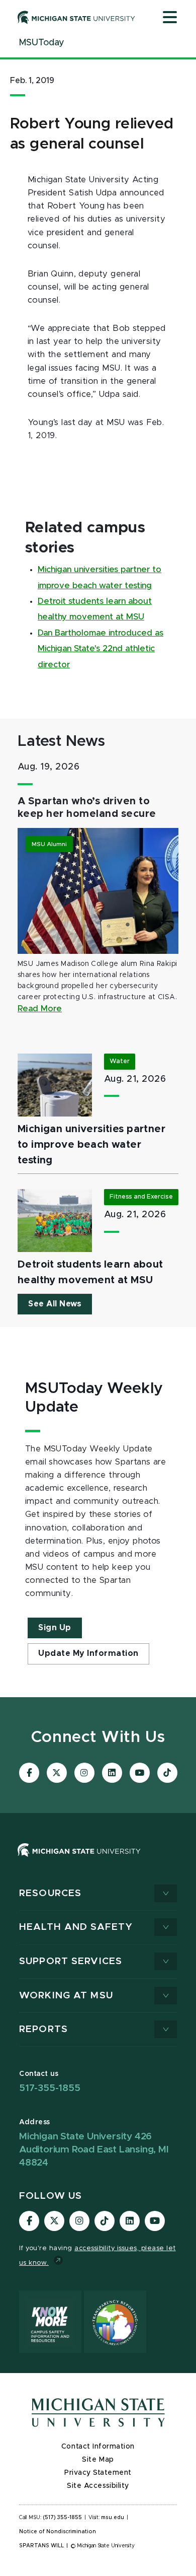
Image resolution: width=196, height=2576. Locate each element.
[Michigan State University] (76, 17)
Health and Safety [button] (76, 1927)
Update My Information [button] (88, 1653)
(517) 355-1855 (63, 2518)
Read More (40, 1009)
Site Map (98, 2460)
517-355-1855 (50, 2088)
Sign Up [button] (55, 1628)
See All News (55, 1304)
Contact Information (98, 2447)
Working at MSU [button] (66, 1996)
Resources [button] (50, 1893)
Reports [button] (43, 2029)
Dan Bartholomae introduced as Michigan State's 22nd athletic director (101, 649)
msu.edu (113, 2518)
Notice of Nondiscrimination (58, 2532)
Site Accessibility (98, 2486)
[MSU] (79, 1860)
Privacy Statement (98, 2473)
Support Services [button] (71, 1961)
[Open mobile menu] (170, 18)
